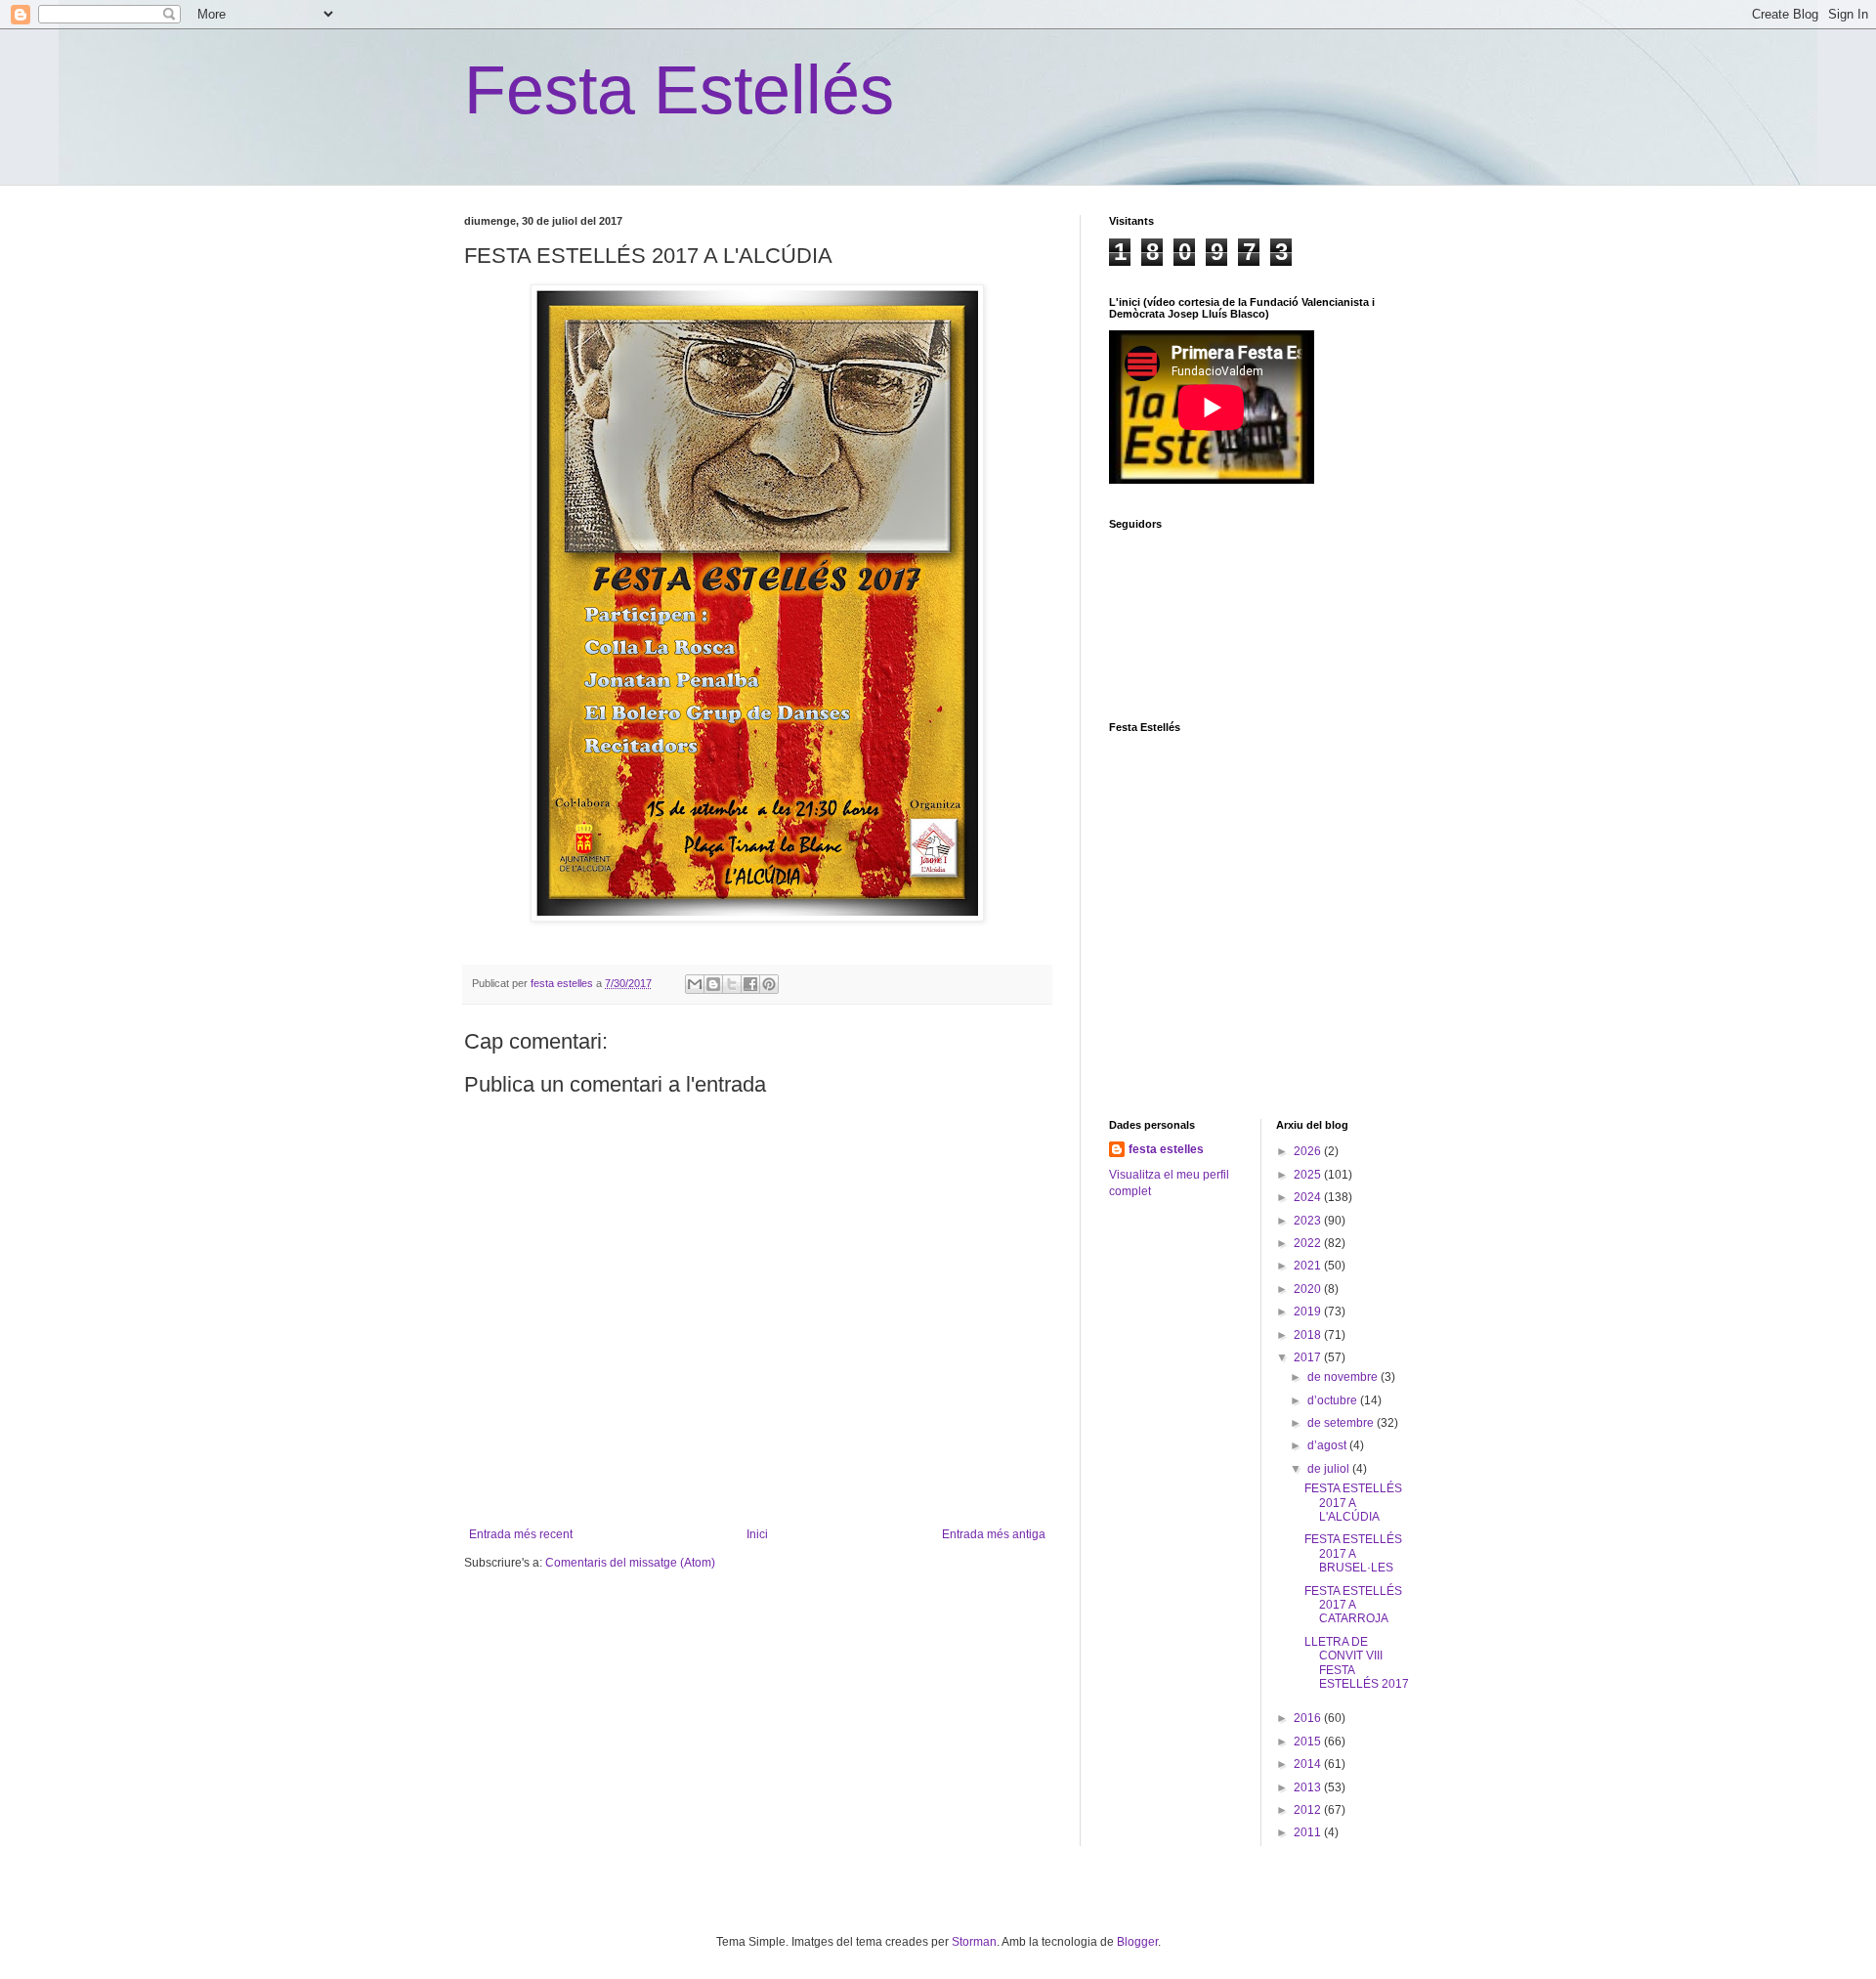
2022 (1309, 1243)
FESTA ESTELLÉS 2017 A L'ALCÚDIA (1353, 1503)
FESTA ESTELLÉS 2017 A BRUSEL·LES (1353, 1553)
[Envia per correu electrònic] (695, 984)
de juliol (1330, 1469)
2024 (1309, 1197)
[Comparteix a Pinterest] (769, 984)
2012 (1309, 1810)
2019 (1309, 1312)
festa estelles (1166, 1149)
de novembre (1344, 1377)
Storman (974, 1942)
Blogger (1137, 1942)
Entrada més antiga (994, 1534)
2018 (1309, 1335)
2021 (1309, 1266)
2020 (1309, 1289)
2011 (1309, 1832)
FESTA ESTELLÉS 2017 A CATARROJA (1353, 1605)
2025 (1309, 1175)
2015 (1309, 1742)
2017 (1309, 1357)
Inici (757, 1534)
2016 (1309, 1718)
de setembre (1342, 1423)
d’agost (1328, 1445)
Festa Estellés (679, 90)
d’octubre (1334, 1400)
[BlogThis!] (713, 984)
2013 (1309, 1787)
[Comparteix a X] (732, 984)
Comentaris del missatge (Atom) (630, 1563)
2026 (1309, 1151)
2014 (1309, 1764)
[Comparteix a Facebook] (750, 984)
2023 (1309, 1221)
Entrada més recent (521, 1534)
